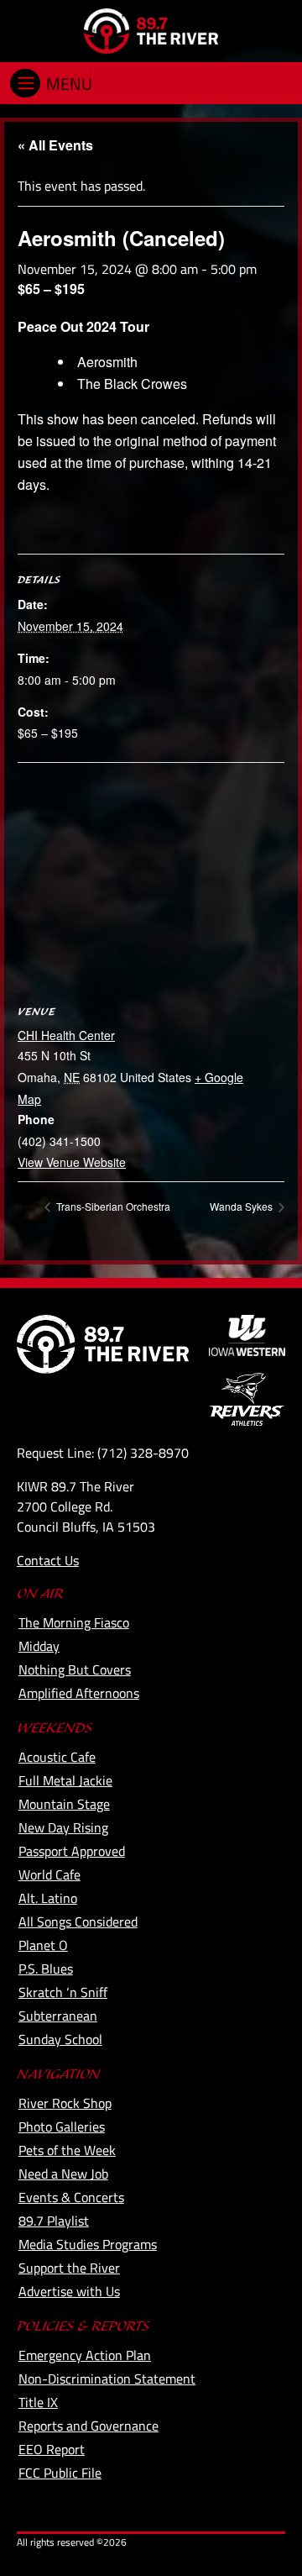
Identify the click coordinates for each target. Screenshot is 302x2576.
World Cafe (49, 1874)
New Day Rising (63, 1827)
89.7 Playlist (54, 2221)
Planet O (43, 1945)
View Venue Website (72, 1162)
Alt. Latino (48, 1898)
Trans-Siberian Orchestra (112, 1206)
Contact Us (48, 1560)
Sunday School (60, 2039)
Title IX (38, 2402)
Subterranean (58, 2016)
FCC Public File (60, 2473)
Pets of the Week (67, 2150)
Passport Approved (72, 1851)
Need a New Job (63, 2174)
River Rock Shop (65, 2103)
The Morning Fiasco (74, 1622)
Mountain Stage (64, 1804)
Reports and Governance (89, 2426)
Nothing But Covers (75, 1669)
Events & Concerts (71, 2197)
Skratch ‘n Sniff (63, 1992)
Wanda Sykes (242, 1206)
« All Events (55, 145)
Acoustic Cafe (57, 1757)
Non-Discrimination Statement (107, 2379)
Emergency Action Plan (85, 2355)
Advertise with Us (69, 2291)
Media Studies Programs (88, 2244)
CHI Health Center (66, 1035)
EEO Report (52, 2449)
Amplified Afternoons (79, 1693)
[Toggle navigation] (25, 83)
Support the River (69, 2268)
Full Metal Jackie (65, 1780)
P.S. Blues (46, 1969)
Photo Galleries (62, 2127)
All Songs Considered (78, 1921)
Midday (39, 1646)
